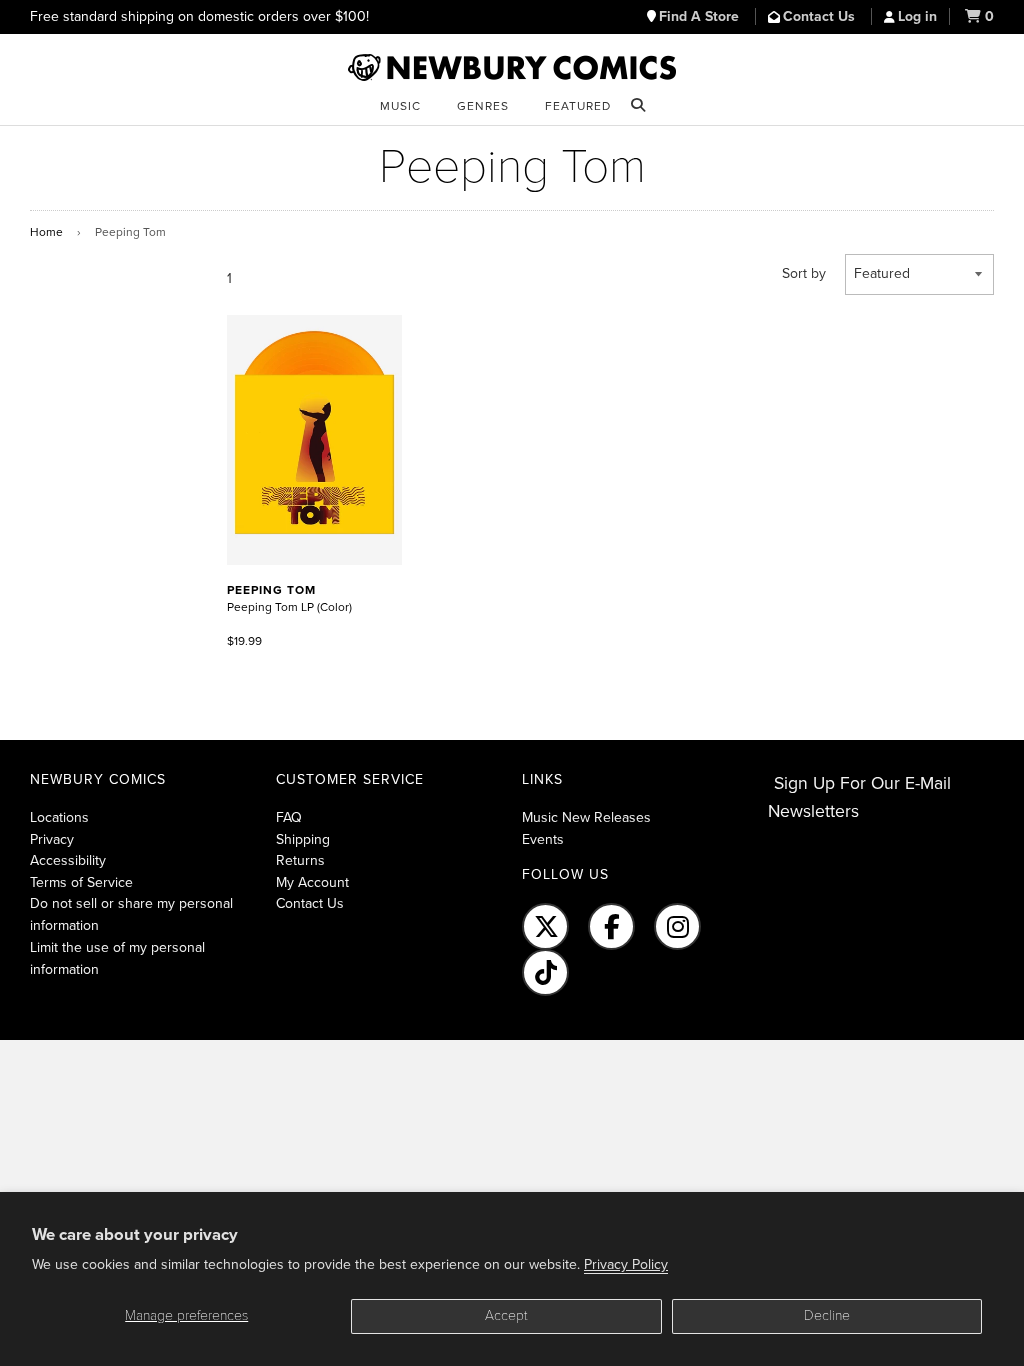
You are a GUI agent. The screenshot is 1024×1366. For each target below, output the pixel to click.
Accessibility (68, 860)
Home (46, 232)
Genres (483, 106)
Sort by (804, 273)
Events (543, 839)
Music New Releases (586, 817)
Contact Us (821, 16)
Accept (506, 1315)
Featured (578, 106)
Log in (917, 16)
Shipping (303, 839)
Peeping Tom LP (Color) (289, 598)
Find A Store (701, 16)
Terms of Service (81, 882)
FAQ (289, 817)
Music (400, 106)
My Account (312, 882)
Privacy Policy (626, 1264)
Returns (300, 860)
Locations (59, 817)
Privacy (52, 839)
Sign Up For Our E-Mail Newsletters (859, 797)
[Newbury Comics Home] (512, 68)
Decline (827, 1315)
